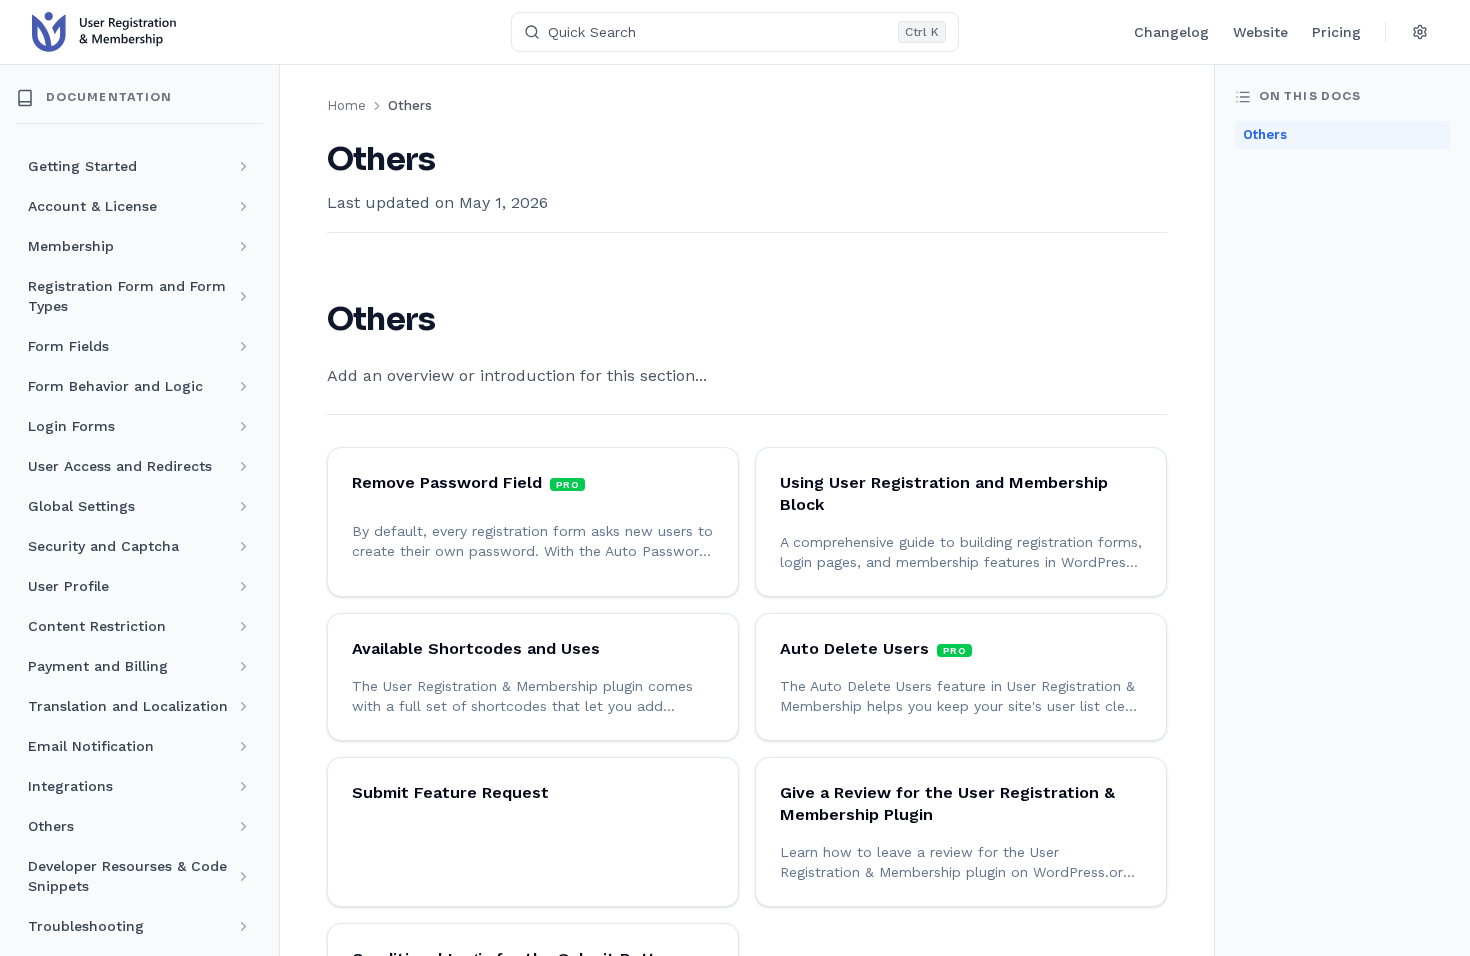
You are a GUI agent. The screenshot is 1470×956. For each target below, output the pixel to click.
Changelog (1171, 32)
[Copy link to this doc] (455, 160)
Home (346, 105)
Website (1260, 32)
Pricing (1336, 32)
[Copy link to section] (455, 321)
